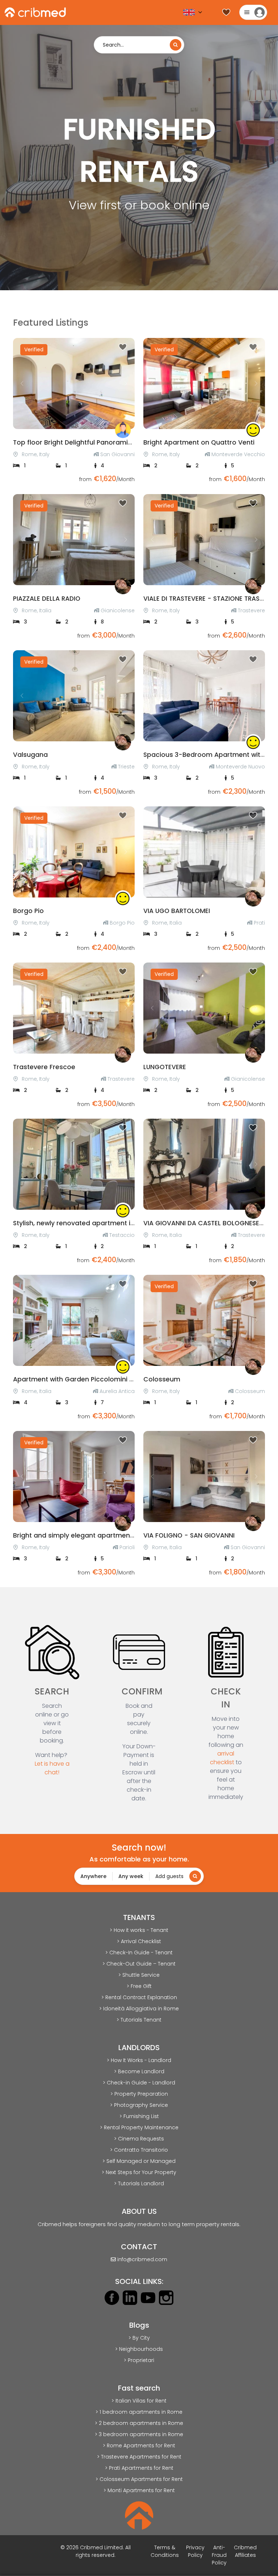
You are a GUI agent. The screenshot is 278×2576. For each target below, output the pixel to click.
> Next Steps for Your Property (139, 2172)
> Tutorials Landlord (139, 2183)
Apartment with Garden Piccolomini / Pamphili (87, 1379)
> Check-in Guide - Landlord (139, 2083)
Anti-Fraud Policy (219, 2555)
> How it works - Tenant (139, 1930)
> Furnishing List (139, 2116)
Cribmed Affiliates (245, 2551)
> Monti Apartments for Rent (139, 2490)
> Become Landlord (139, 2071)
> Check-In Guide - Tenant (139, 1953)
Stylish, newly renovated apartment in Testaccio (90, 1223)
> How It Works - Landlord (139, 2060)
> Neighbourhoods (139, 2349)
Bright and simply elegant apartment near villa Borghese (104, 1535)
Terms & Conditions (165, 2551)
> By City (139, 2338)
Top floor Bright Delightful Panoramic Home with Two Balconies (114, 442)
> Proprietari (139, 2360)
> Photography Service (139, 2105)
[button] (22, 383)
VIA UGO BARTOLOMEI (177, 911)
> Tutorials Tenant (139, 2020)
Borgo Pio (28, 911)
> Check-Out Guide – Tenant (139, 1964)
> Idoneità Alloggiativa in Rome (139, 2009)
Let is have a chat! (52, 1768)
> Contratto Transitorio (139, 2150)
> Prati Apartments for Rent (139, 2468)
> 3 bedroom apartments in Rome (139, 2434)
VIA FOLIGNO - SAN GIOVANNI (189, 1535)
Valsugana (30, 755)
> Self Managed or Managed (139, 2161)
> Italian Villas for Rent (139, 2401)
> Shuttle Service (139, 1975)
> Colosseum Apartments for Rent (139, 2479)
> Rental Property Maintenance (139, 2127)
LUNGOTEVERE (165, 1067)
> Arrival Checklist (139, 1941)
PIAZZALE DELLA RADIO (47, 599)
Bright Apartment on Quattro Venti (199, 442)
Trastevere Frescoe (44, 1067)
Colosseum (162, 1379)
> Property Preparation (139, 2094)
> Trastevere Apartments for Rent (139, 2457)
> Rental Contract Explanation (139, 1997)
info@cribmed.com (142, 2259)
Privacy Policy (195, 2551)
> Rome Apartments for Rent (139, 2446)
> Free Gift (139, 1986)
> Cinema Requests (139, 2139)
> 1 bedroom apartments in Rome (139, 2412)
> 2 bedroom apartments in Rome (139, 2423)
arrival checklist (222, 1758)
